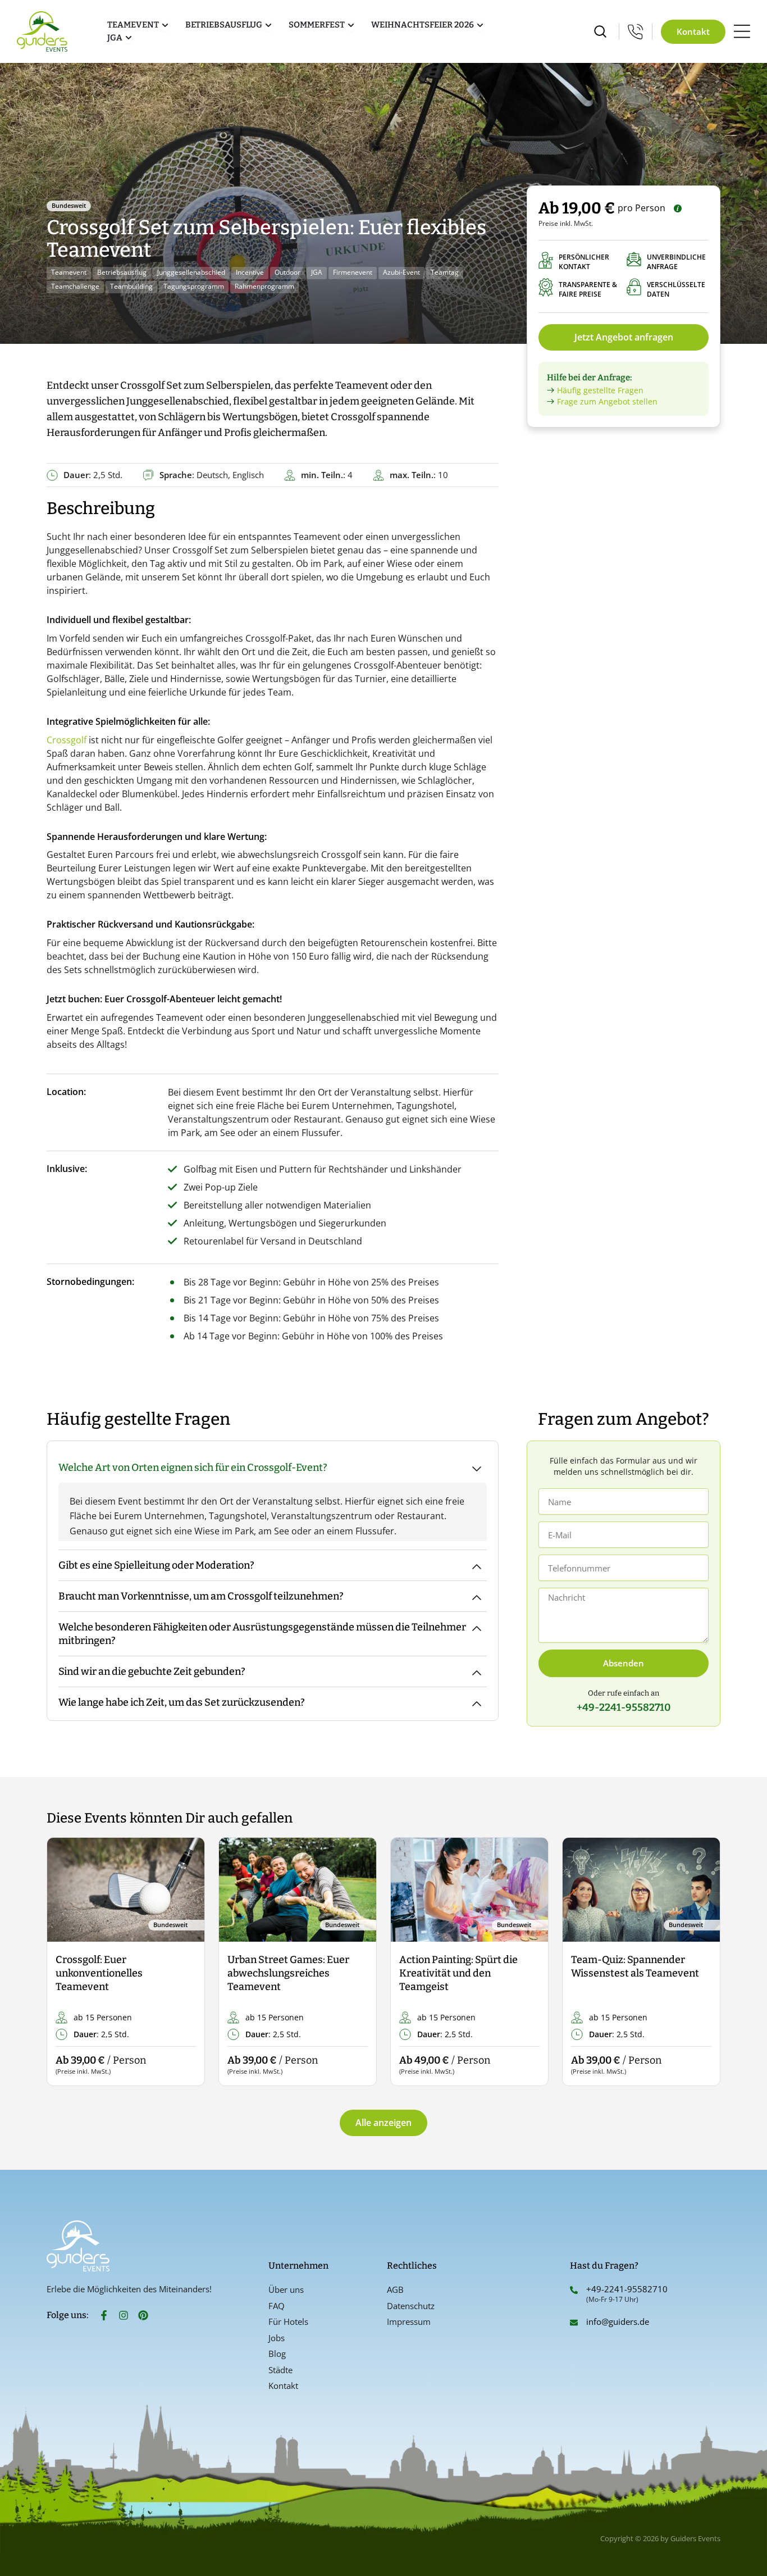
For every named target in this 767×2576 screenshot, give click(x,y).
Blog (277, 2354)
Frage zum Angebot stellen (607, 401)
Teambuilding (131, 286)
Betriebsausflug (122, 272)
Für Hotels (288, 2321)
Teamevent (69, 272)
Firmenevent (353, 272)
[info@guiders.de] (574, 2323)
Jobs (277, 2338)
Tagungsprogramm (194, 286)
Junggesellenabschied (191, 272)
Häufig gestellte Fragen (600, 390)
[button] (65, 1962)
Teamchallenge (75, 286)
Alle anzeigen (383, 2123)
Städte (280, 2370)
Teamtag (445, 272)
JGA (317, 272)
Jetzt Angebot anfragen (624, 337)
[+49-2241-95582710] (574, 2290)
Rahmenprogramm (264, 286)
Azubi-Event (401, 272)
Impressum (409, 2321)
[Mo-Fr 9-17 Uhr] (636, 31)
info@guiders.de (619, 2321)
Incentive (250, 272)
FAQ (277, 2306)
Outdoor (287, 272)
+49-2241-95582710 (627, 2289)
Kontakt (283, 2386)
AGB (395, 2289)
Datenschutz (411, 2306)
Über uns (286, 2289)
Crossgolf (67, 740)
